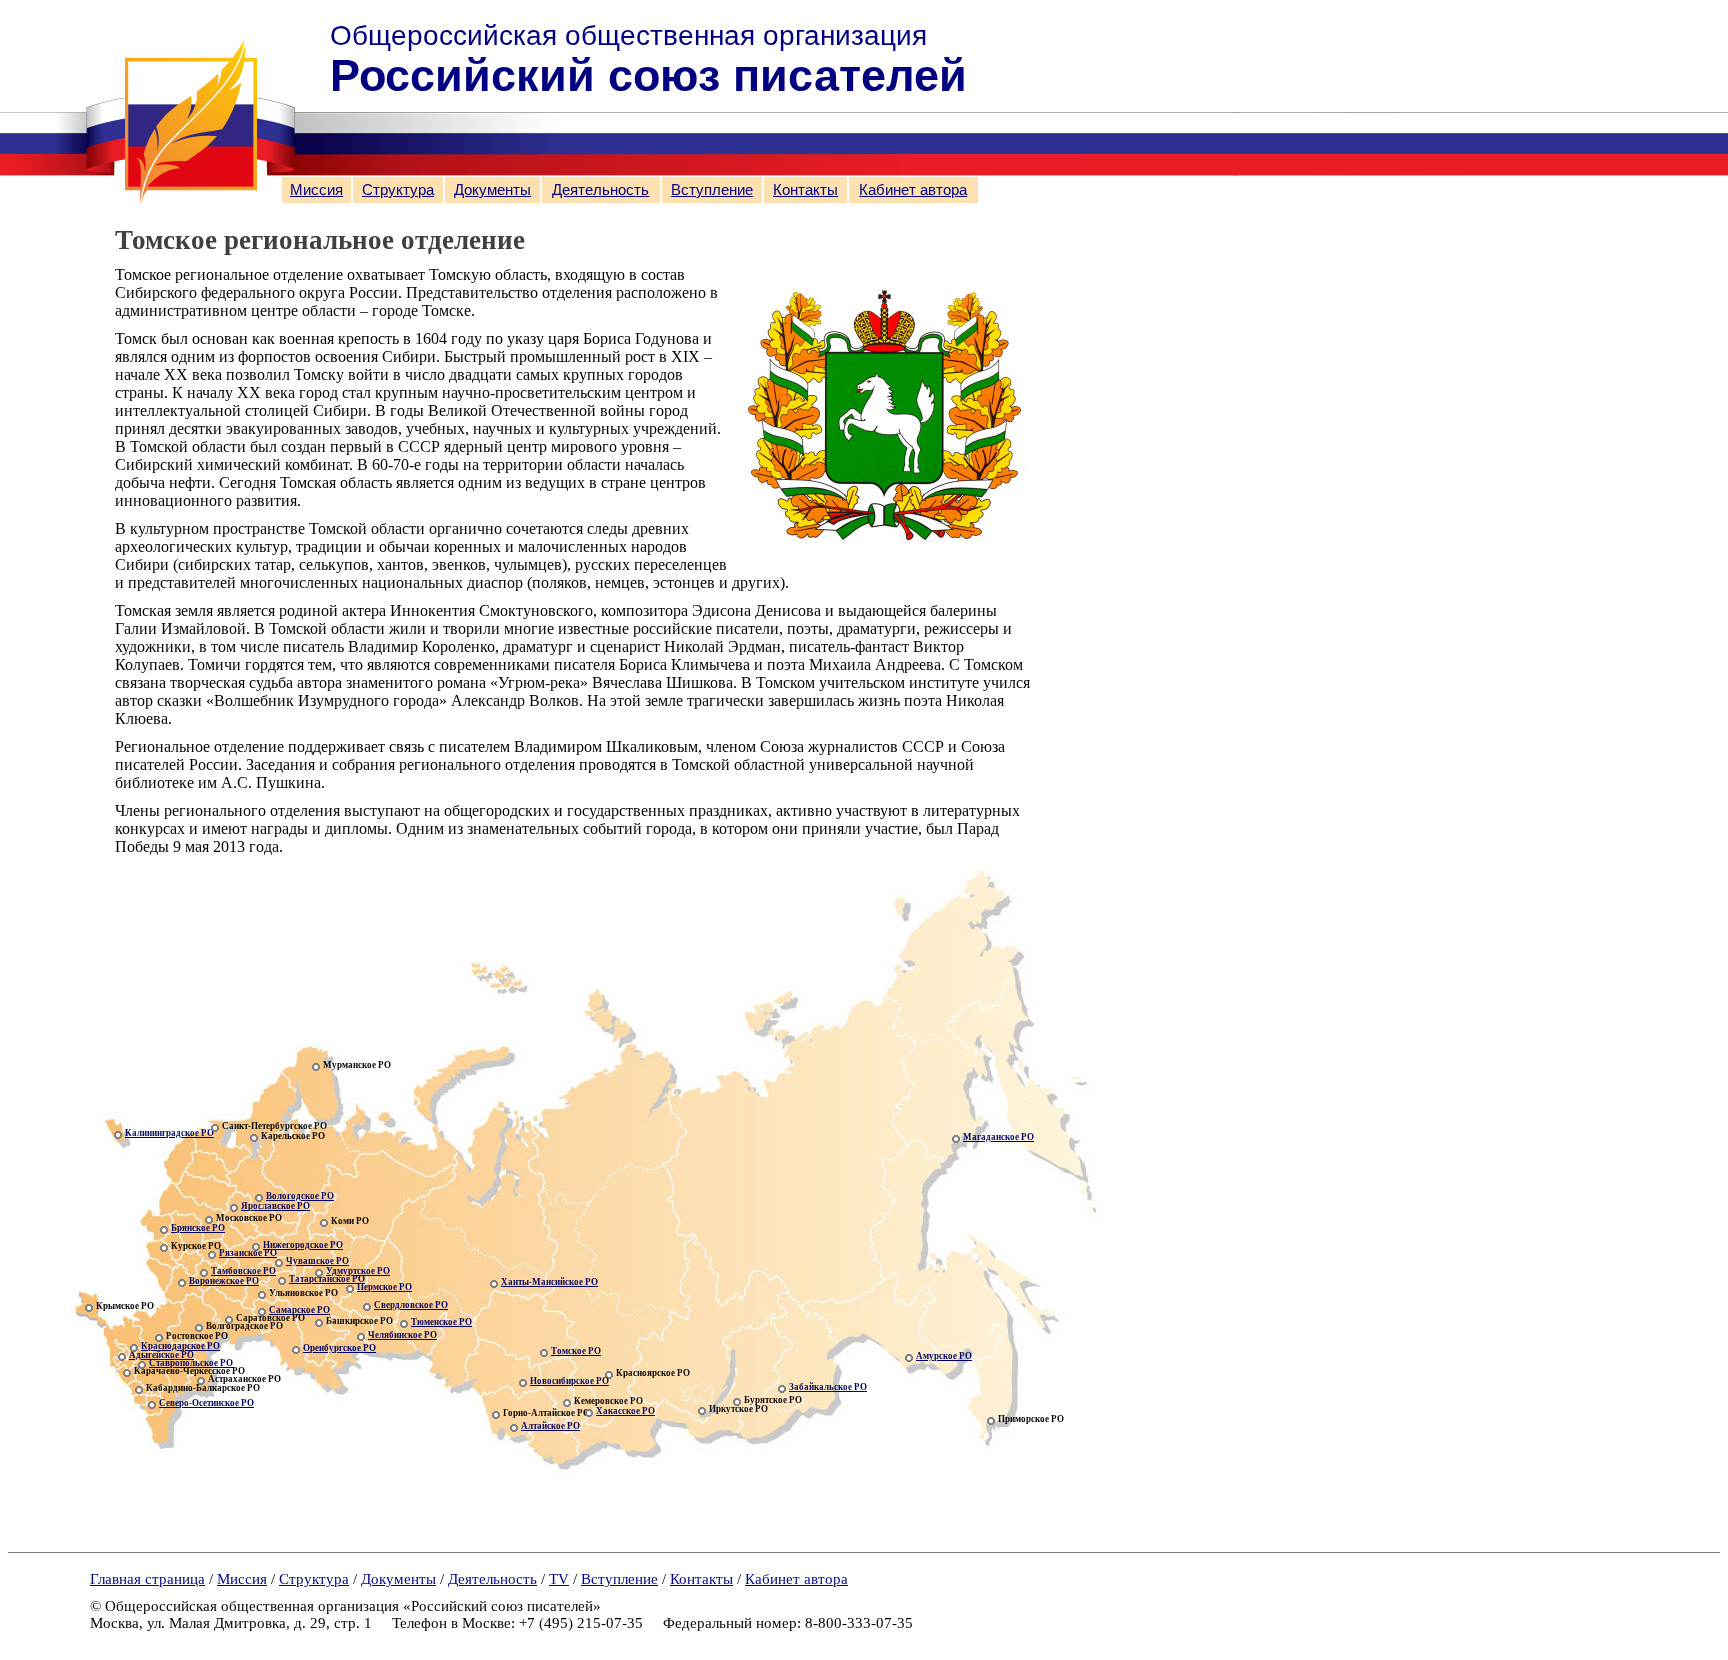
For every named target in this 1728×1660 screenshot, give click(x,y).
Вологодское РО (300, 1196)
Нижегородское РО (303, 1245)
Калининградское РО (169, 1133)
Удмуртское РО (358, 1271)
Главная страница (147, 1579)
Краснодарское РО (180, 1346)
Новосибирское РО (569, 1381)
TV (559, 1579)
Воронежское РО (224, 1281)
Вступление (712, 190)
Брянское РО (198, 1228)
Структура (398, 190)
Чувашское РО (317, 1261)
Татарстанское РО (327, 1279)
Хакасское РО (625, 1411)
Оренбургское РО (339, 1348)
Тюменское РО (441, 1322)
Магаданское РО (998, 1137)
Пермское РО (384, 1287)
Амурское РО (944, 1356)
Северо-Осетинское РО (206, 1403)
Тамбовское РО (243, 1271)
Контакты (805, 190)
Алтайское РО (550, 1426)
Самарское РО (299, 1310)
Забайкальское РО (828, 1387)
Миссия (316, 190)
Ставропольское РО (191, 1363)
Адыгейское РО (161, 1355)
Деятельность (600, 190)
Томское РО (576, 1351)
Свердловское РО (411, 1305)
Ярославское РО (275, 1206)
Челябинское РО (402, 1335)
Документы (492, 190)
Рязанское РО (248, 1253)
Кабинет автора (913, 190)
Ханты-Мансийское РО (549, 1282)
